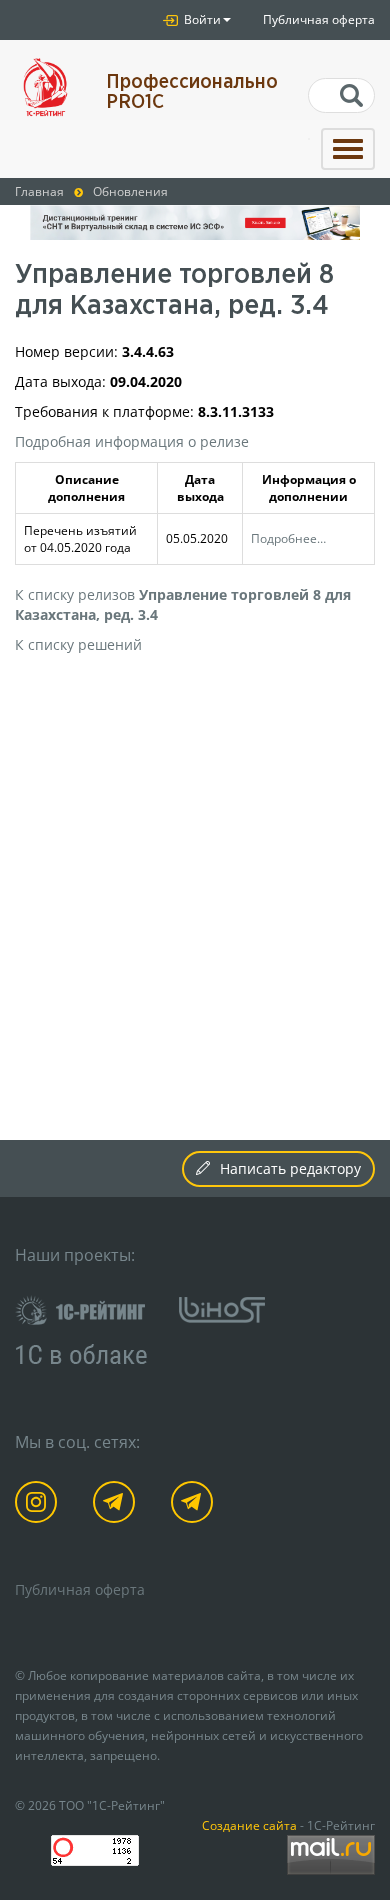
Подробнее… (288, 538)
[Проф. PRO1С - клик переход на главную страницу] (45, 87)
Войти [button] (201, 19)
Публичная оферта (319, 19)
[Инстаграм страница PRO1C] (39, 1505)
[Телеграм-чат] (195, 1505)
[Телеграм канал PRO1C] (117, 1505)
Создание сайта (249, 1825)
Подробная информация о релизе (132, 441)
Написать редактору (290, 1168)
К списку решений (78, 644)
